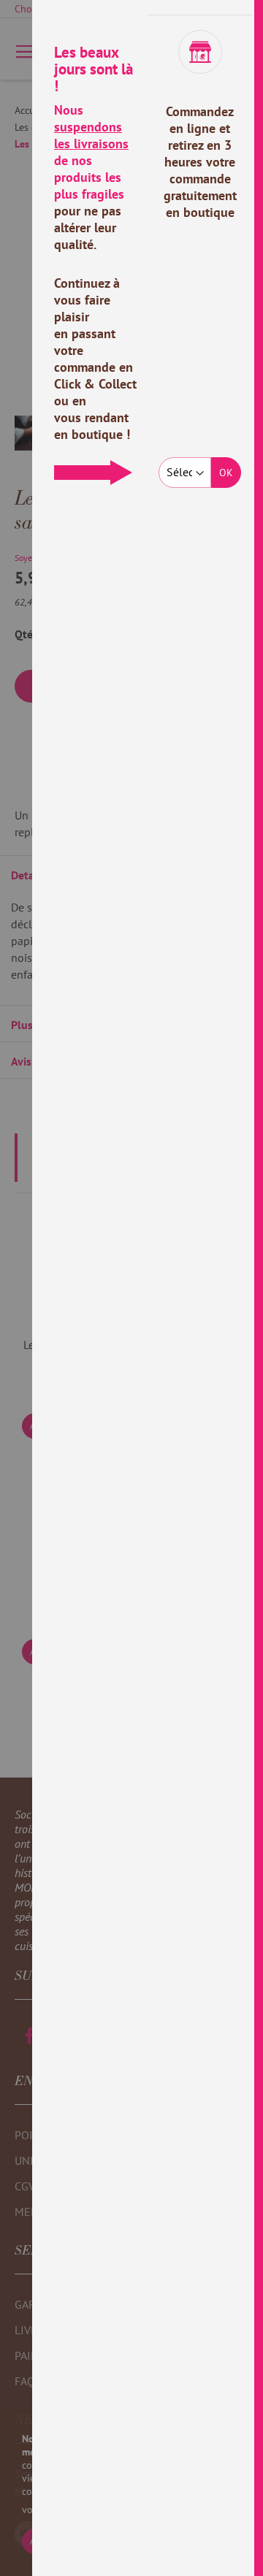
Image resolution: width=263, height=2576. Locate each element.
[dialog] (148, 1288)
